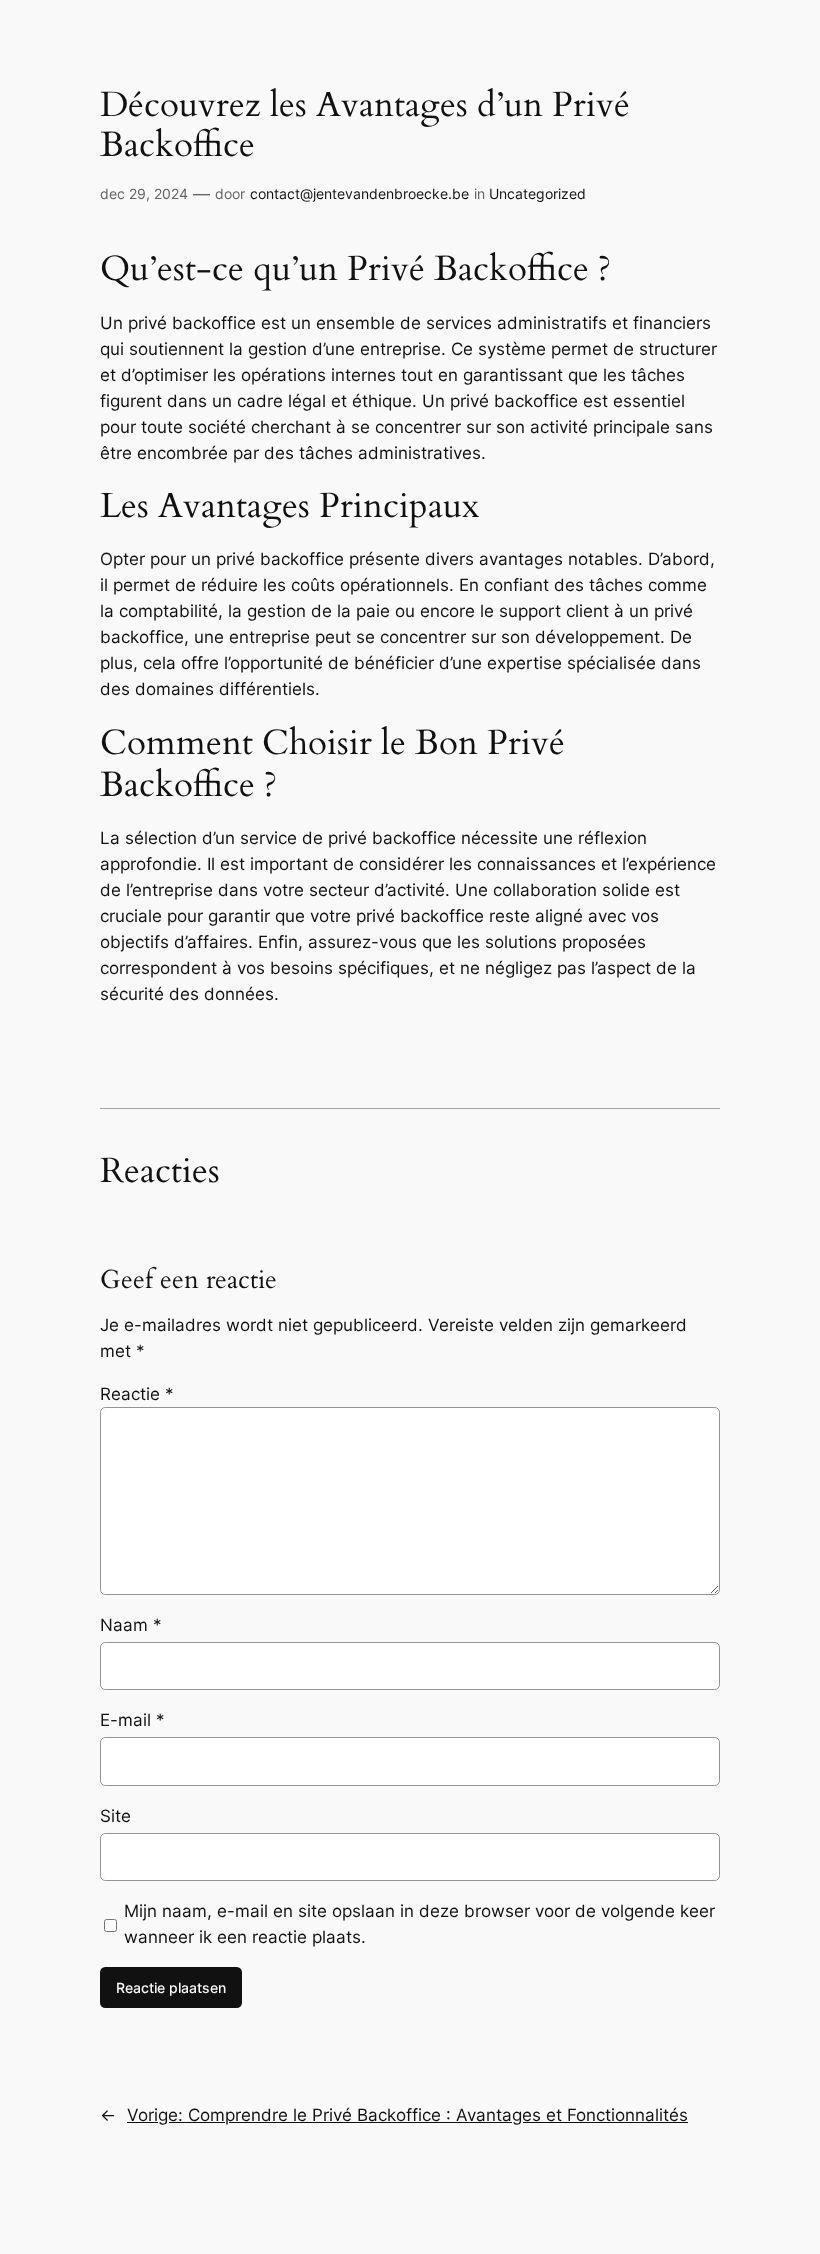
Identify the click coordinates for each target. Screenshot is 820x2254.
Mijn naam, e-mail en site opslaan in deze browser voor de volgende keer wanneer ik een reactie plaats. (419, 1924)
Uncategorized (537, 193)
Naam (131, 1625)
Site (115, 1816)
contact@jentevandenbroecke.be (359, 193)
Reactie (137, 1394)
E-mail (132, 1720)
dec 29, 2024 (144, 193)
